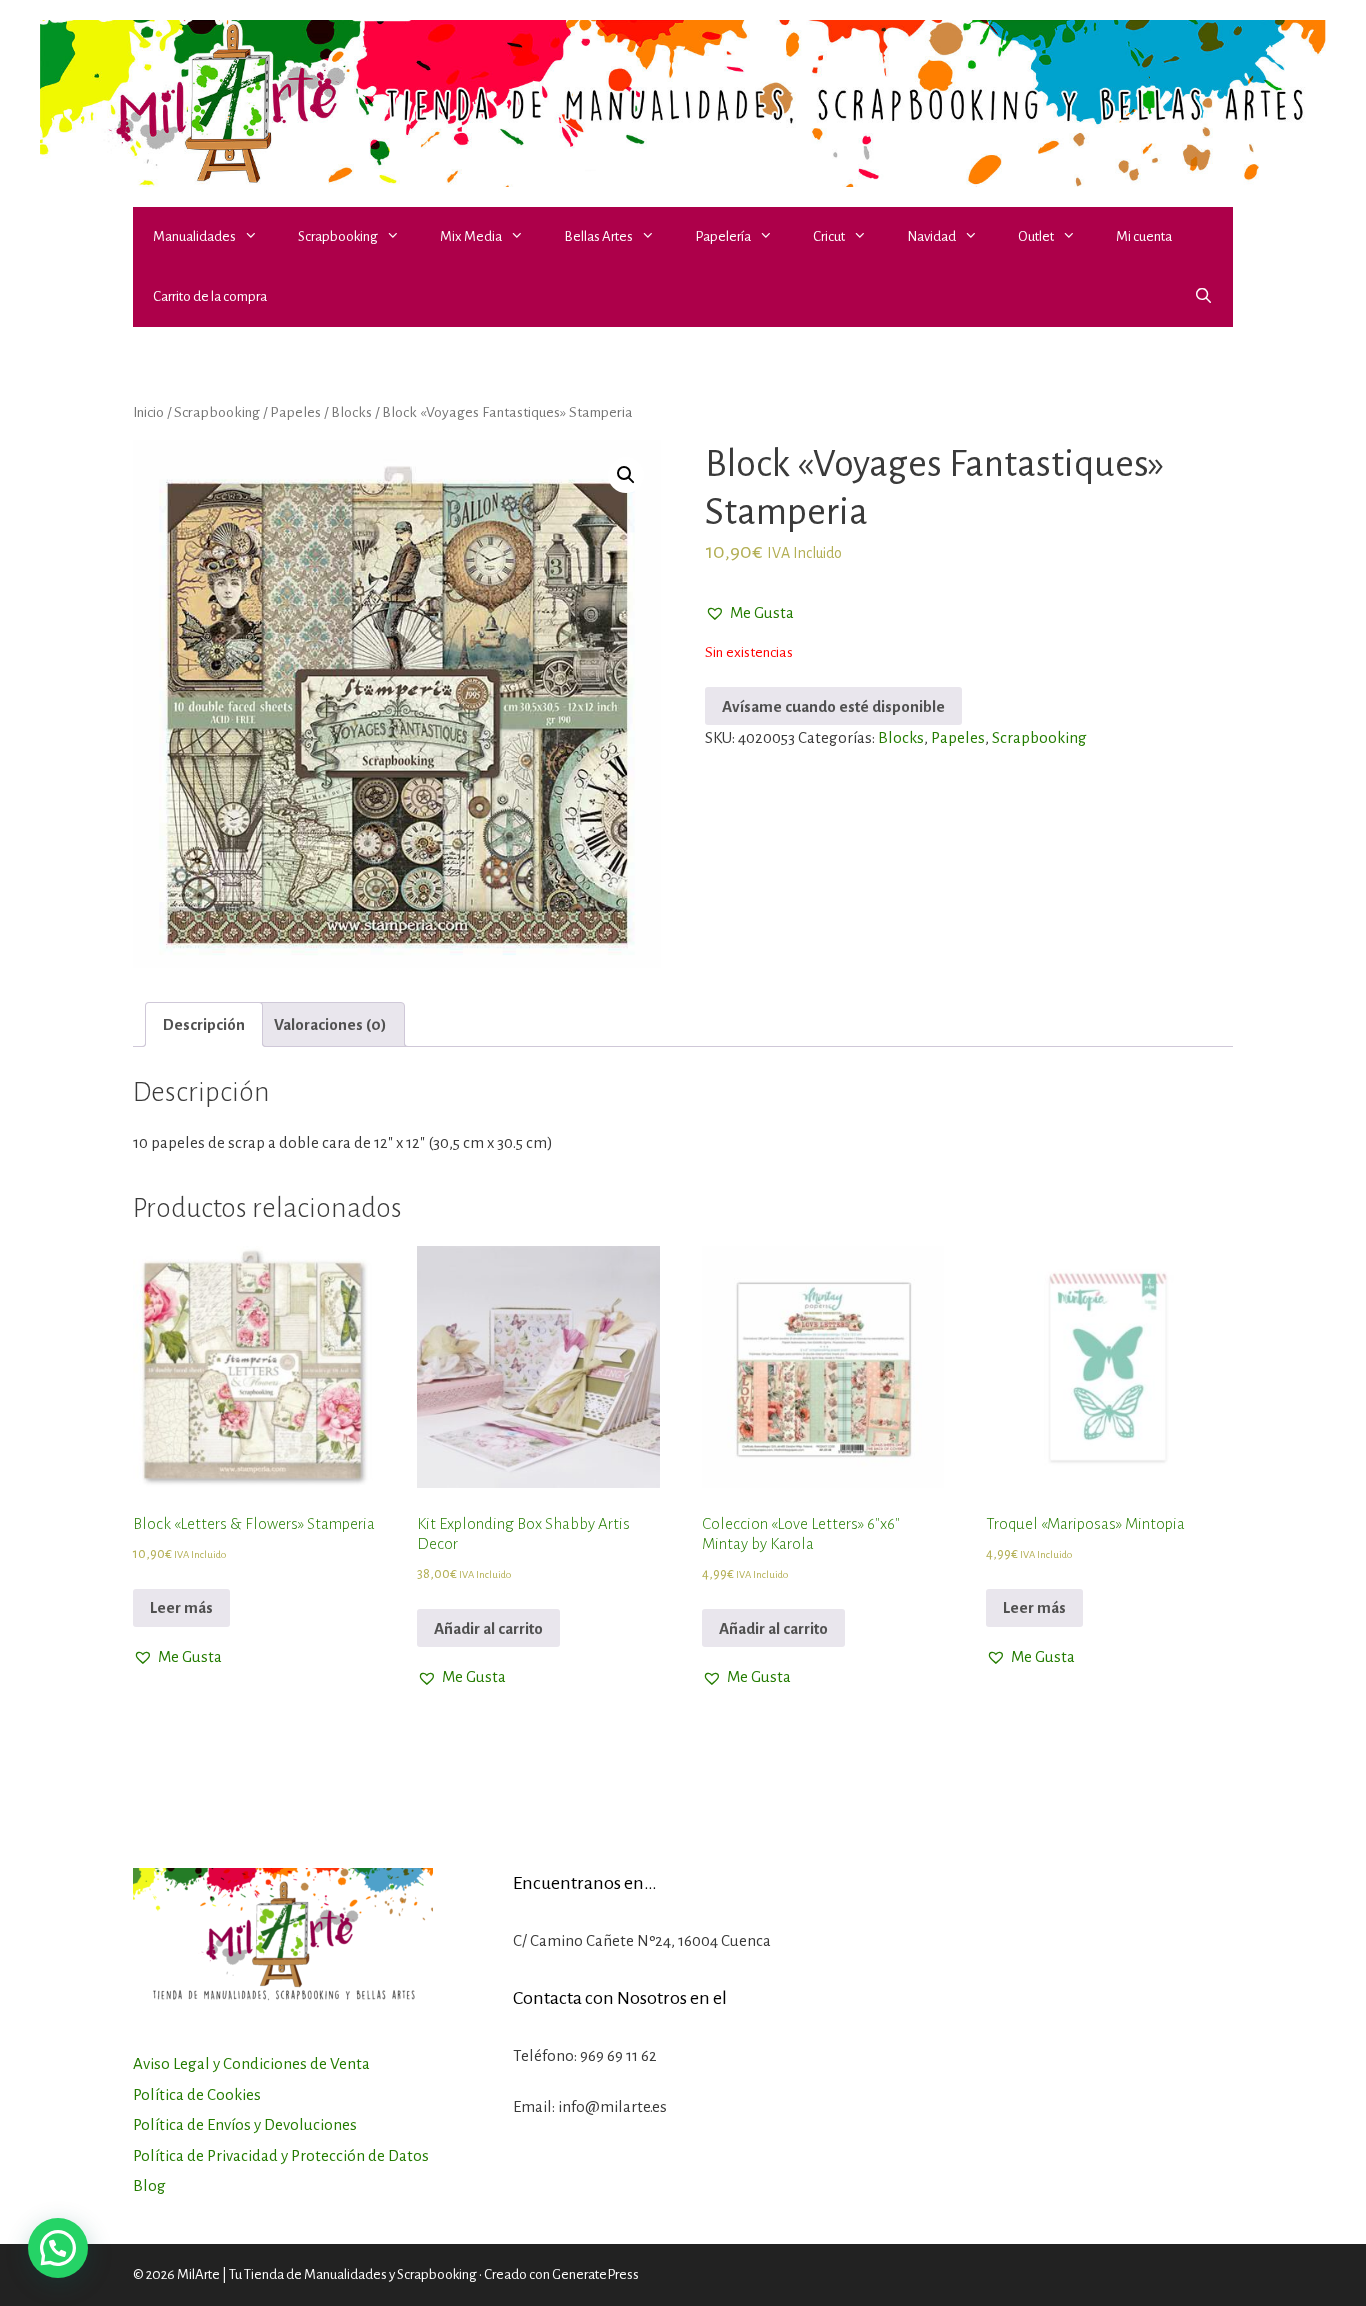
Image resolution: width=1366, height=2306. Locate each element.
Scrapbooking (338, 236)
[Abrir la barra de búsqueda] (1203, 297)
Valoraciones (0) (330, 1024)
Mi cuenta (1144, 236)
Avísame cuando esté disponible (833, 706)
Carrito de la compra (210, 296)
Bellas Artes (598, 236)
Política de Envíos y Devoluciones (245, 2124)
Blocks (351, 412)
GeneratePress (595, 2274)
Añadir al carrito (488, 1628)
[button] (257, 237)
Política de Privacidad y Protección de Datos (281, 2155)
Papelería (723, 236)
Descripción (204, 1024)
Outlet (1036, 236)
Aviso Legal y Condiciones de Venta (251, 2063)
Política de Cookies (197, 2094)
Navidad (931, 236)
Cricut (829, 236)
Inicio (148, 412)
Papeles (295, 412)
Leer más (181, 1607)
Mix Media (471, 236)
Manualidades (194, 236)
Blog (149, 2185)
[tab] (204, 1024)
